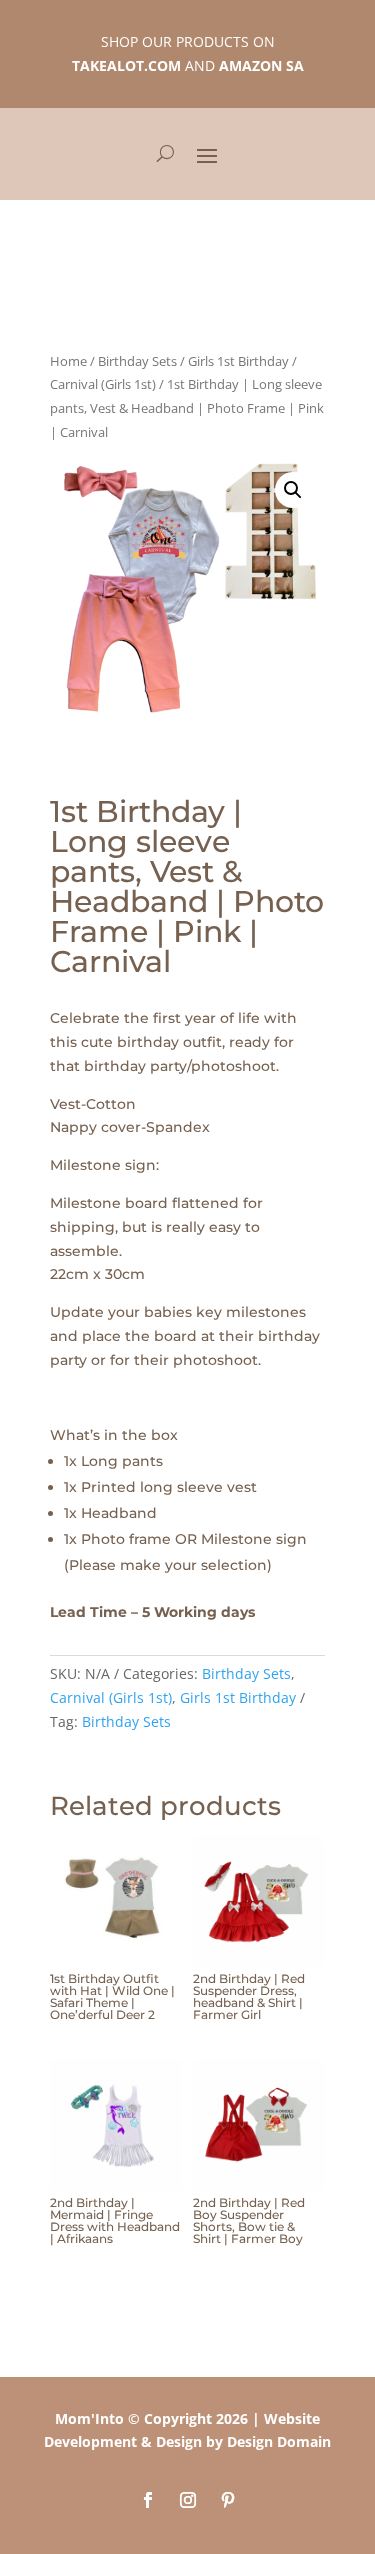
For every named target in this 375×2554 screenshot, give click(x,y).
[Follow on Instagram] (188, 2500)
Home (68, 361)
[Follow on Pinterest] (228, 2500)
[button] (293, 490)
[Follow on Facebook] (148, 2500)
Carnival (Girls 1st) (103, 384)
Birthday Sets (137, 361)
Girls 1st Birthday (238, 361)
